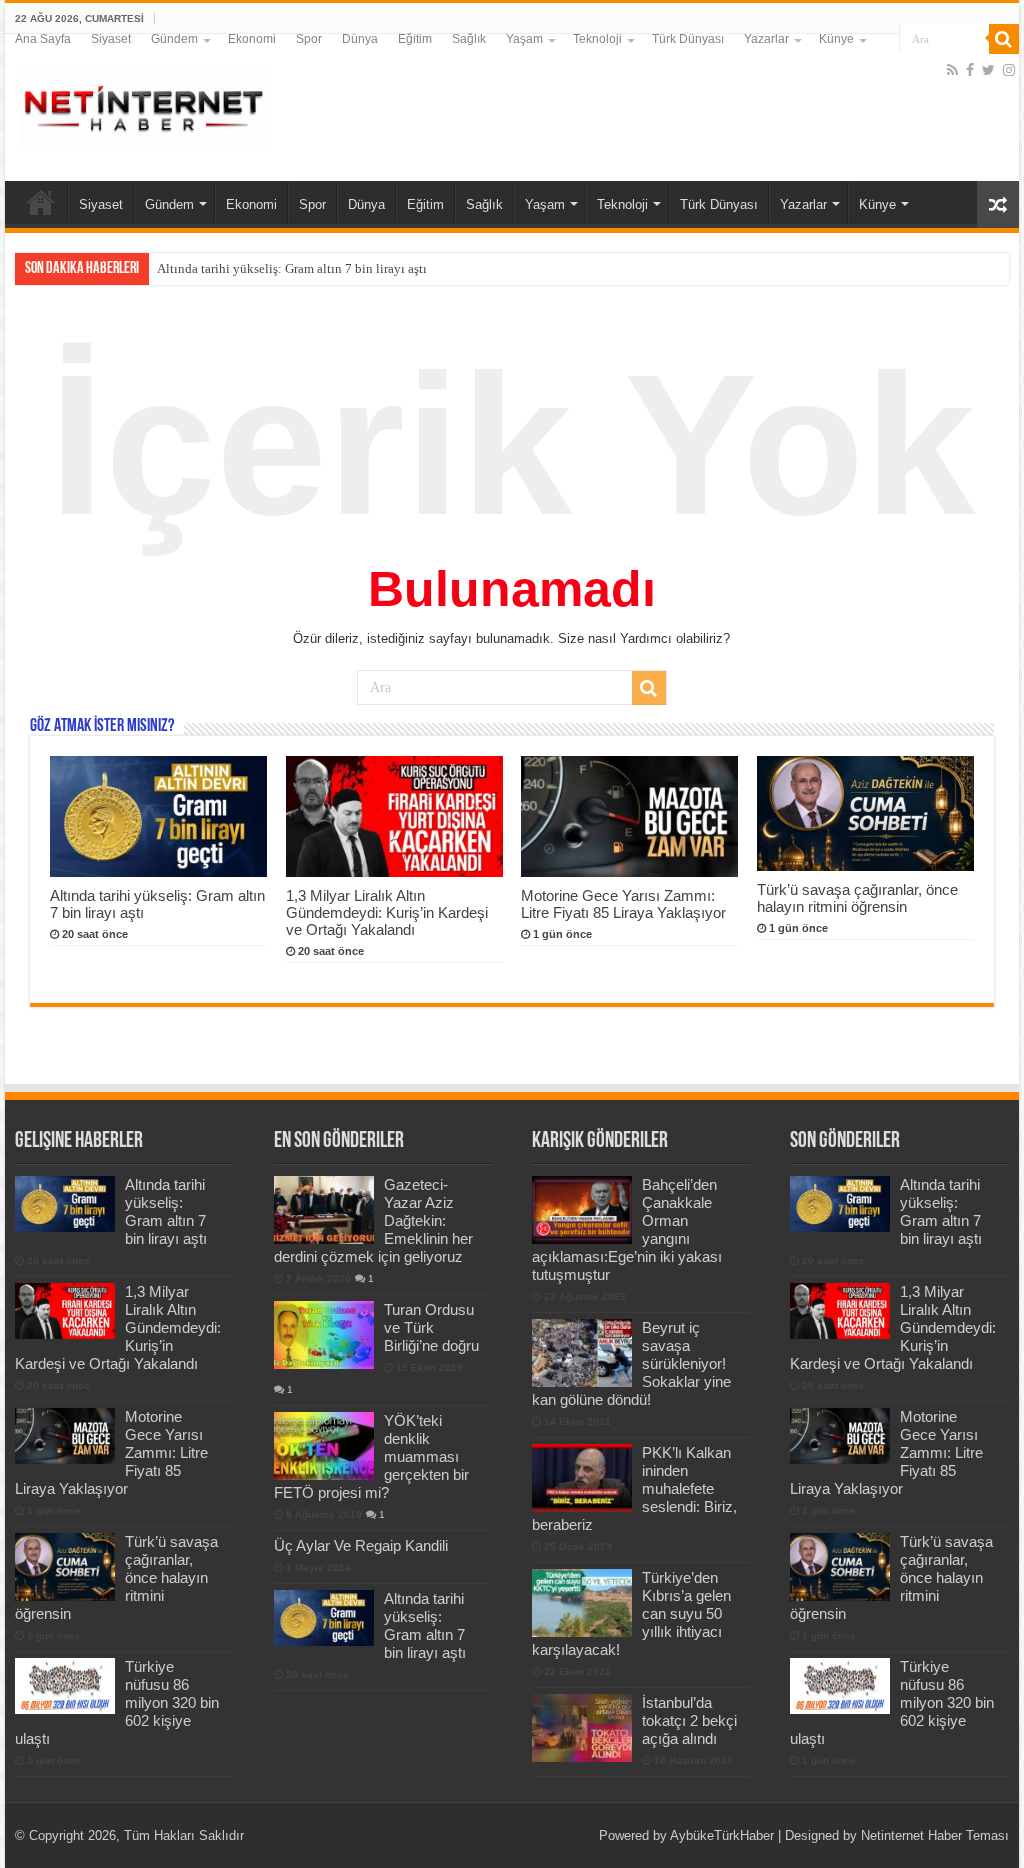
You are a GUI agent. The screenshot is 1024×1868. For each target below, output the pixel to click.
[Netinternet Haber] (145, 104)
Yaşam (524, 39)
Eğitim (415, 39)
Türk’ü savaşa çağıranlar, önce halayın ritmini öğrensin (857, 898)
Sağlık (469, 39)
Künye (836, 39)
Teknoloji (597, 39)
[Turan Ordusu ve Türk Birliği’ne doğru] (324, 1335)
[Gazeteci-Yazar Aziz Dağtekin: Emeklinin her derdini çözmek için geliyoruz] (324, 1210)
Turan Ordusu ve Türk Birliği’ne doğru (431, 1327)
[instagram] (1009, 70)
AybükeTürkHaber (722, 1835)
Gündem (174, 39)
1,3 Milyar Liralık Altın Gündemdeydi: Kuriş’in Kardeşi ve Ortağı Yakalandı (363, 268)
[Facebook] (970, 70)
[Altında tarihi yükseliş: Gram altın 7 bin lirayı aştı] (324, 1618)
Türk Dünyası (688, 39)
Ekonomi (252, 39)
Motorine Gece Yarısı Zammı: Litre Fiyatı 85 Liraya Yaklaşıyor (623, 904)
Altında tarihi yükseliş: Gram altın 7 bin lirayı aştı (166, 1211)
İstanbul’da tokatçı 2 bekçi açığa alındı (689, 1720)
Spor (309, 39)
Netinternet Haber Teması (935, 1835)
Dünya (360, 39)
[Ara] (1004, 39)
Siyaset (111, 39)
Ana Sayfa (43, 39)
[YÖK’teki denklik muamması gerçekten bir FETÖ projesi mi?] (324, 1446)
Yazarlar (766, 39)
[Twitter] (988, 70)
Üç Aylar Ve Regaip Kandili (361, 1545)
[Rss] (952, 70)
